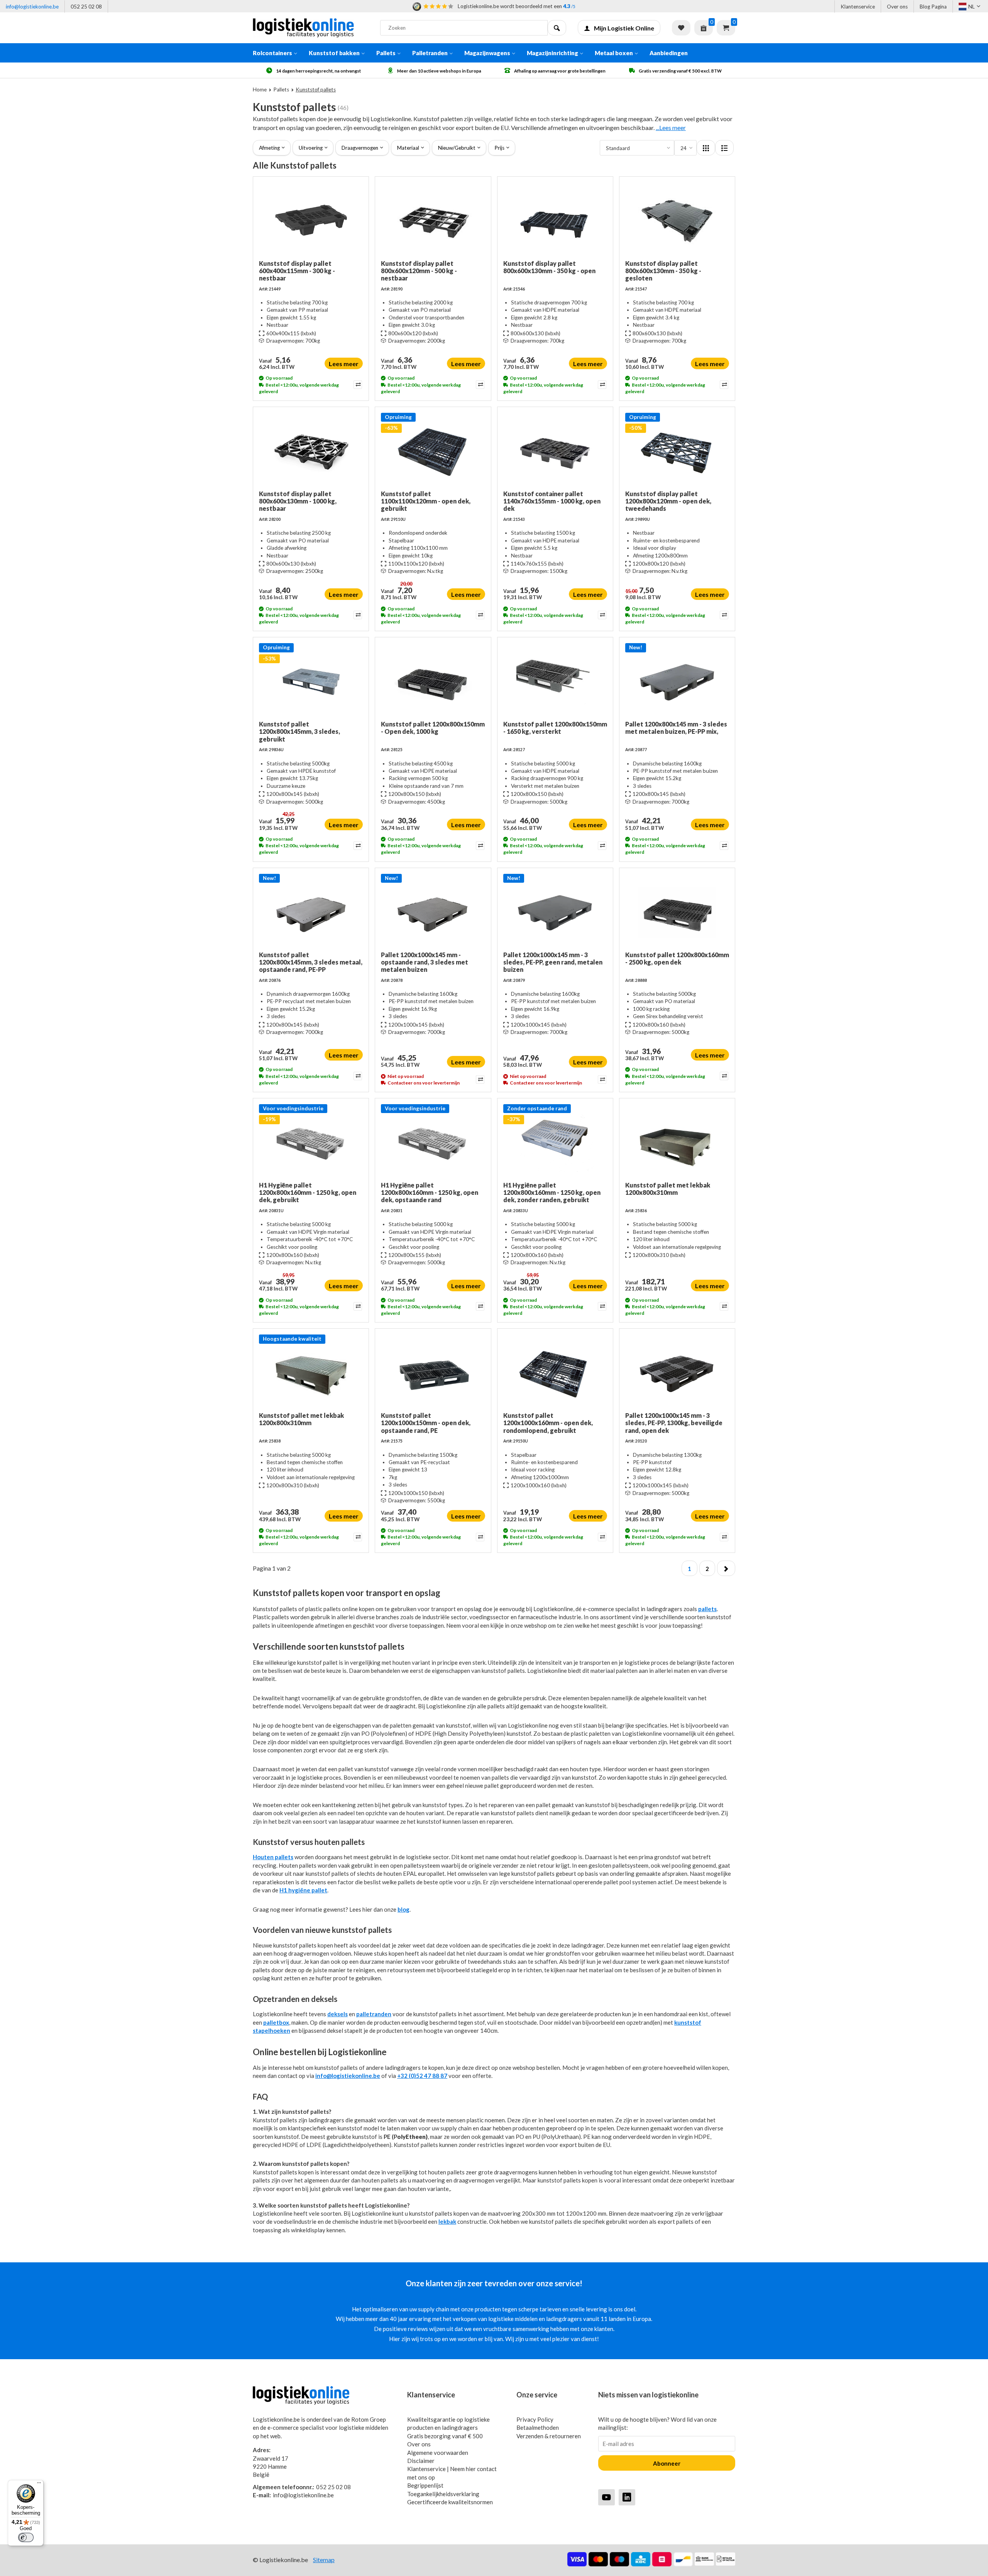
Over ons (897, 7)
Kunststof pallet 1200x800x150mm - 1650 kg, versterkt (555, 728)
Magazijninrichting (552, 53)
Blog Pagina (933, 7)
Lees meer (344, 364)
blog (403, 1909)
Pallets (386, 53)
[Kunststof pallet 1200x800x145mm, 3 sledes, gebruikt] (311, 682)
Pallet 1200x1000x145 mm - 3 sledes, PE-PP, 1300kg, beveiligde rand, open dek (674, 1423)
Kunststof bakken (334, 53)
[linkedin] (627, 2497)
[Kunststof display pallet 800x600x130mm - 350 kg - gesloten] (677, 221)
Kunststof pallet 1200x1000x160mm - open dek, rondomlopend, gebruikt (548, 1423)
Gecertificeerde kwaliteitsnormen (450, 2502)
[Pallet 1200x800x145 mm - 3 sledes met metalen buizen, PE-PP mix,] (677, 682)
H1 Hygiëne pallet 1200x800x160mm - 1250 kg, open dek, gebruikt (308, 1192)
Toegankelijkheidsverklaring (443, 2494)
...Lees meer (671, 128)
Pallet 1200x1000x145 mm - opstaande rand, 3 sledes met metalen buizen (425, 962)
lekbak (447, 2221)
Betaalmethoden (538, 2427)
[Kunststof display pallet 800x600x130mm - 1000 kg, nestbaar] (311, 451)
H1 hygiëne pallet (303, 1890)
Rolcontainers (272, 53)
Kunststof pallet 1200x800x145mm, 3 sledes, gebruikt (299, 731)
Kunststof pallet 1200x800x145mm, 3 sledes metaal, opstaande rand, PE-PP (311, 962)
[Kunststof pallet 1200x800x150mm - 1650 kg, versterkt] (555, 682)
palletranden (374, 2014)
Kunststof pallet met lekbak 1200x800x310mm (668, 1189)
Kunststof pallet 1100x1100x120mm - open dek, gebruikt (426, 501)
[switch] (26, 2537)
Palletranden (430, 53)
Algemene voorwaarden (438, 2453)
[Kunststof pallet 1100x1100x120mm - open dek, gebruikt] (433, 451)
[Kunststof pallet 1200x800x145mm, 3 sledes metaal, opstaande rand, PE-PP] (311, 912)
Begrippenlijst (425, 2485)
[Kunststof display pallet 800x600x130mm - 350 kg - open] (555, 221)
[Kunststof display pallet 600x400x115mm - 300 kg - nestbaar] (311, 221)
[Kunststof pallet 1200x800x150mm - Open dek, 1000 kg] (433, 682)
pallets (707, 1609)
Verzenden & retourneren (549, 2436)
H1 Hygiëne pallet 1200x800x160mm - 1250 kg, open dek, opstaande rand (430, 1192)
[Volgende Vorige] (726, 1568)
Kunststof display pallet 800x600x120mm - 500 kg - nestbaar (419, 271)
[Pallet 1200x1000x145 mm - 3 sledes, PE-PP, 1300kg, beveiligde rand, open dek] (677, 1373)
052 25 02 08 (86, 7)
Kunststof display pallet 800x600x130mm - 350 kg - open (549, 267)
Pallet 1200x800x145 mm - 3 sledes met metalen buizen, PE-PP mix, (676, 728)
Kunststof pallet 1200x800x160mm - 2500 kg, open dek (677, 958)
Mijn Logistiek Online (624, 28)
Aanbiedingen (669, 53)
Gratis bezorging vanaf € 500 (445, 2436)
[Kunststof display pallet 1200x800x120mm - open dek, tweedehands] (677, 451)
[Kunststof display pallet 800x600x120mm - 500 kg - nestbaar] (433, 221)
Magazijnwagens (487, 53)
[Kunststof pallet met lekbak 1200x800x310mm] (677, 1143)
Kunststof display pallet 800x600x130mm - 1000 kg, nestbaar (298, 501)
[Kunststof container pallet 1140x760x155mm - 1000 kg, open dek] (555, 451)
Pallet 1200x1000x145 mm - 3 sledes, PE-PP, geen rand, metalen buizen (553, 962)
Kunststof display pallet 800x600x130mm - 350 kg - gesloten (663, 271)
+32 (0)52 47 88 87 (422, 2076)
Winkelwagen (726, 28)
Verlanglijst (681, 28)
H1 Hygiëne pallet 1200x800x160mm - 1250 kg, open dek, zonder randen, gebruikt (552, 1192)
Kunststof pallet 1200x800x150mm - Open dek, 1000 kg (433, 728)
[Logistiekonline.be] (311, 28)
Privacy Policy (535, 2419)
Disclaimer (421, 2461)
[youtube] (607, 2497)
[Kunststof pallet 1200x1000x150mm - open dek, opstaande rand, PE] (433, 1373)
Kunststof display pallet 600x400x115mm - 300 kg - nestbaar (297, 271)
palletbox (276, 2022)
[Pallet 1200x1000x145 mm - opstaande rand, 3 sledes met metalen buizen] (433, 912)
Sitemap (324, 2560)
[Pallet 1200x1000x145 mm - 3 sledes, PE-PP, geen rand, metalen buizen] (555, 912)
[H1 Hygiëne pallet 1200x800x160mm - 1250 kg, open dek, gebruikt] (311, 1143)
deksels (338, 2014)
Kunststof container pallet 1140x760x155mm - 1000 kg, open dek (552, 501)
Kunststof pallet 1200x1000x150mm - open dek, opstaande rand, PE (426, 1423)
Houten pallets (273, 1857)
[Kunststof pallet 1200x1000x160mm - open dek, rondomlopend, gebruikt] (555, 1373)
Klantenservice (858, 7)
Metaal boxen (614, 53)
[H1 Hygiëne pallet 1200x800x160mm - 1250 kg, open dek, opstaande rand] (433, 1143)
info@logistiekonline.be (32, 7)
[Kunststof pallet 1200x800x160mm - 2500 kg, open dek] (677, 912)
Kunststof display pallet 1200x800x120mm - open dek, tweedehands (668, 501)
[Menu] (39, 2485)
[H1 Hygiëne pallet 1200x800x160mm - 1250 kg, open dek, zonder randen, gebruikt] (555, 1143)
